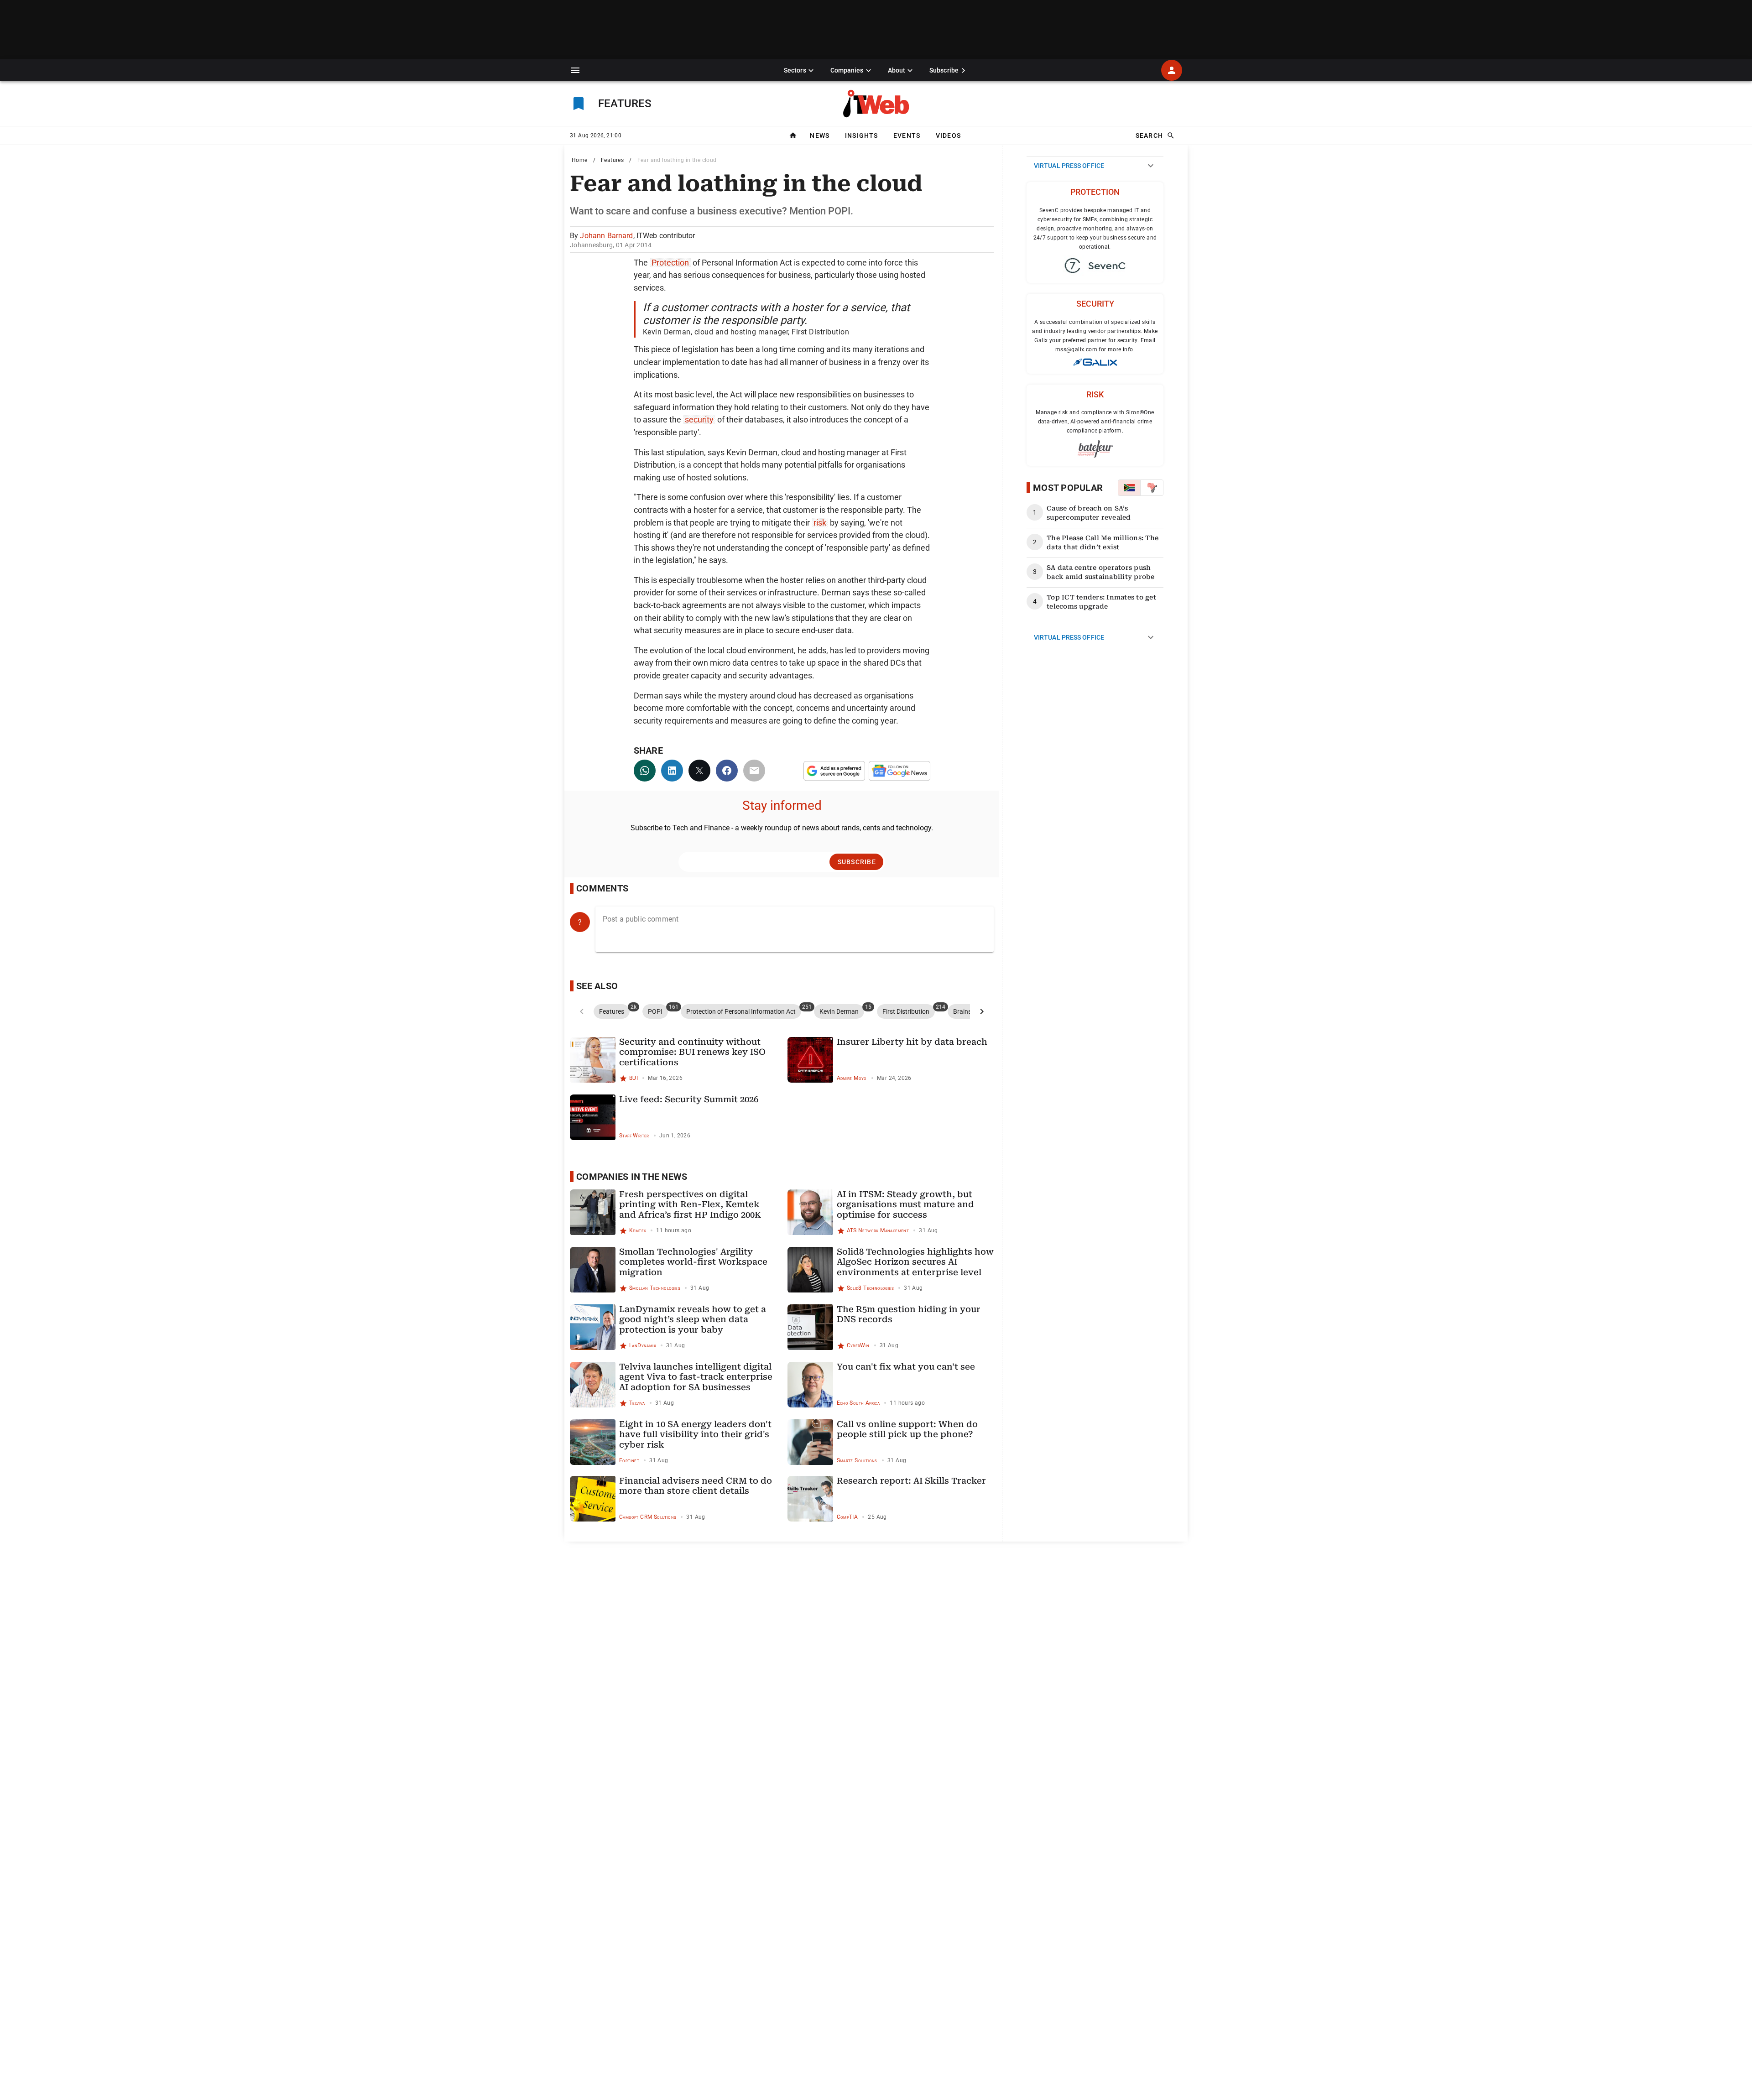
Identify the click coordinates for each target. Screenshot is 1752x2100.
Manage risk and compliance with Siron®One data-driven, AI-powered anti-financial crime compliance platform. (1095, 422)
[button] (575, 70)
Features (612, 160)
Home (580, 160)
